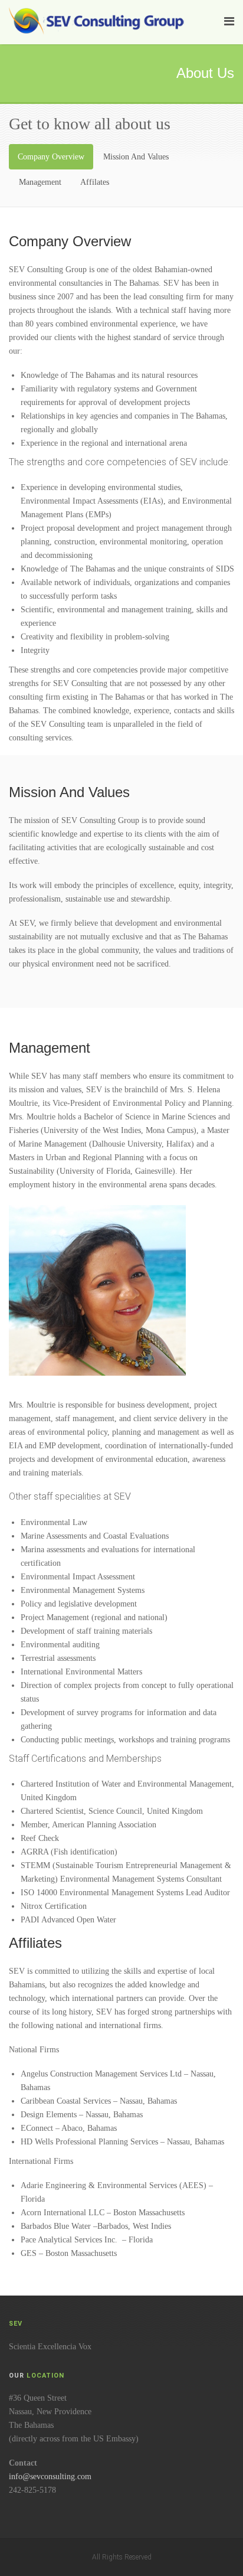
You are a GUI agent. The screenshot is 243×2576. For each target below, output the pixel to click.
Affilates (95, 182)
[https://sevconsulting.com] (99, 20)
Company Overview (51, 157)
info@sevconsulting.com (50, 2477)
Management (40, 182)
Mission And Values (136, 157)
